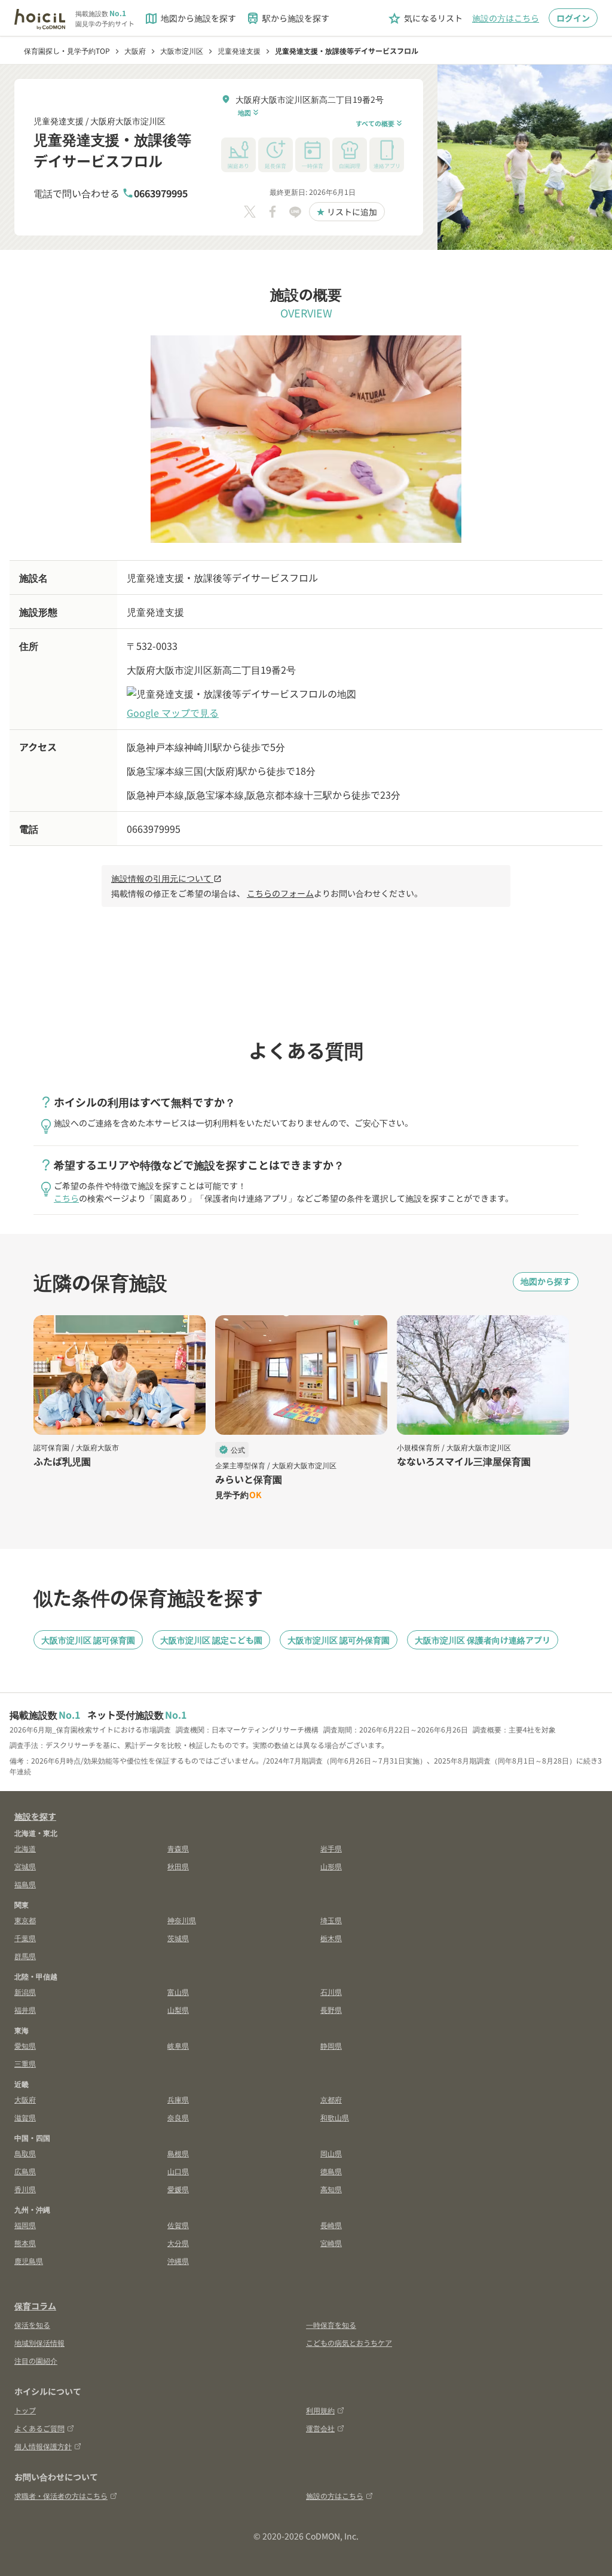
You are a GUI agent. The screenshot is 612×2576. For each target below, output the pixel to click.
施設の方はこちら (506, 18)
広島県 (25, 2171)
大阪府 (25, 2099)
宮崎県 (331, 2243)
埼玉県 (331, 1920)
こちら (66, 1198)
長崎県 (331, 2225)
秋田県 (178, 1866)
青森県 (178, 1848)
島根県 (178, 2153)
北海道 (25, 1848)
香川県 (25, 2189)
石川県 (331, 1992)
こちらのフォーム (280, 893)
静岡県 (331, 2045)
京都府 (331, 2099)
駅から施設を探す (287, 19)
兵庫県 (178, 2099)
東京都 (25, 1920)
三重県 (25, 2063)
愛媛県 (178, 2189)
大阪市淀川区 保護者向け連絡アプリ (483, 1640)
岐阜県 (178, 2045)
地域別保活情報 (39, 2343)
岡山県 (331, 2153)
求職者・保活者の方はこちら (61, 2496)
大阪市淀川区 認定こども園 (211, 1640)
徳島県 (331, 2171)
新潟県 (25, 1992)
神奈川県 (182, 1920)
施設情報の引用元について (166, 878)
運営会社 (320, 2428)
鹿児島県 (29, 2261)
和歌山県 (335, 2117)
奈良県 (178, 2117)
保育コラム (35, 2306)
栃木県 (331, 1938)
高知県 (331, 2189)
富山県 (178, 1992)
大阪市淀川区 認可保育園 (88, 1640)
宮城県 (25, 1866)
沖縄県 (178, 2261)
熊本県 (25, 2243)
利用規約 (320, 2410)
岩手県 (331, 1848)
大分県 (178, 2243)
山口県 (178, 2171)
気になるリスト (425, 19)
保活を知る (32, 2325)
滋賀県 (25, 2117)
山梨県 (178, 2010)
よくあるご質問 (39, 2428)
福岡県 (25, 2225)
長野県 (331, 2010)
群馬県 (25, 1956)
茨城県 (178, 1938)
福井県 (25, 2010)
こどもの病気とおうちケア (349, 2343)
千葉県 (25, 1938)
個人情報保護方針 (43, 2446)
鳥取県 (25, 2153)
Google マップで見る (173, 713)
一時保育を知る (331, 2325)
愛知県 (25, 2045)
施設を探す (35, 1816)
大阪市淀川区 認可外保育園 (339, 1640)
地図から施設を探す (190, 19)
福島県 (25, 1884)
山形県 (331, 1866)
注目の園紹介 (36, 2360)
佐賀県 (178, 2225)
